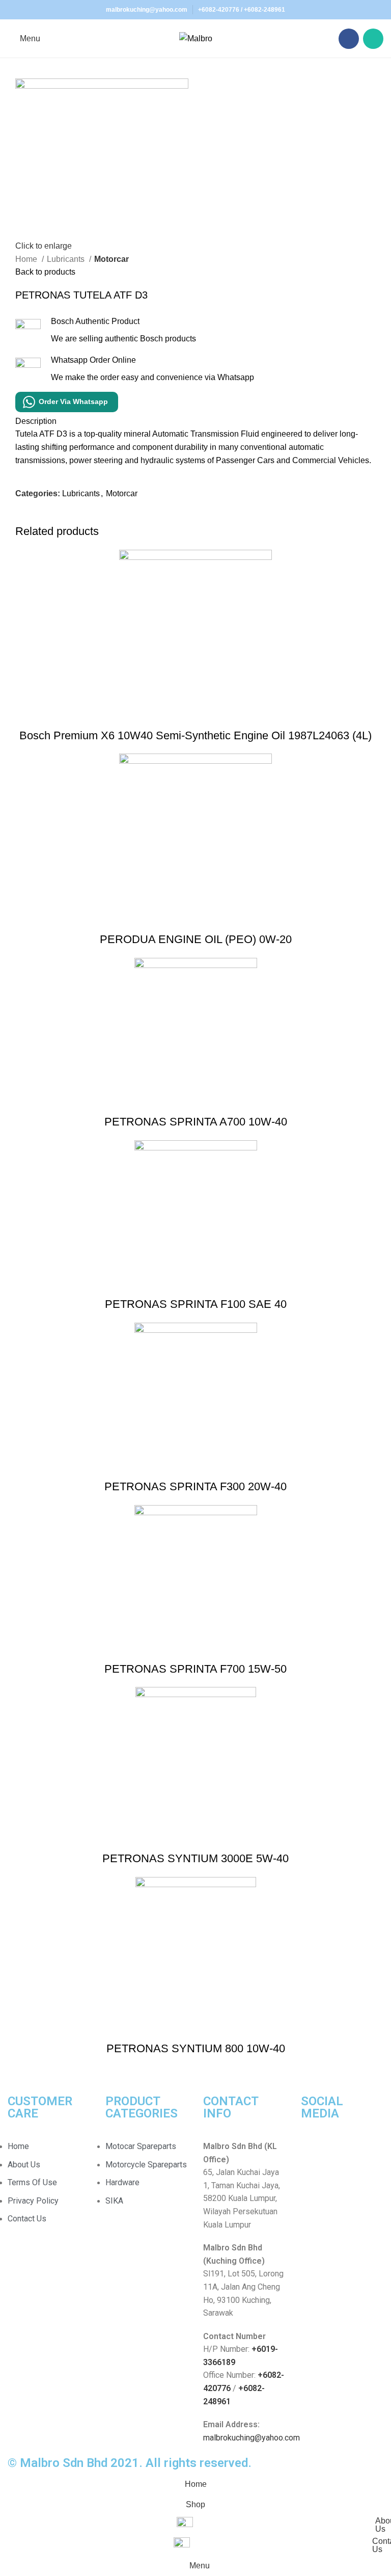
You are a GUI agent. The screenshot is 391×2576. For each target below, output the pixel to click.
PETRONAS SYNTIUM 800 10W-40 (196, 2048)
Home (27, 259)
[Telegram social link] (71, 517)
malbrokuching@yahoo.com (252, 2438)
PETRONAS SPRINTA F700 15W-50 (195, 1669)
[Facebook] (314, 2153)
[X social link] (35, 517)
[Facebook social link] (349, 39)
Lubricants (67, 259)
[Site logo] (196, 38)
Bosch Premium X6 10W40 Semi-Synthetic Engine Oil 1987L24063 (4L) (195, 735)
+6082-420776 (219, 10)
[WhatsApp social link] (373, 39)
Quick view (195, 715)
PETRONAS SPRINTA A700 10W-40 (196, 1122)
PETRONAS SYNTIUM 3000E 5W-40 (195, 1858)
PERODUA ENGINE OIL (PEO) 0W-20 (196, 939)
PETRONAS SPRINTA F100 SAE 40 (196, 1304)
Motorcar (111, 259)
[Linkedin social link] (59, 517)
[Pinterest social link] (47, 517)
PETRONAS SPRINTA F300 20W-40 (195, 1486)
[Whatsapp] (341, 2153)
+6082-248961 (264, 10)
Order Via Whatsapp (73, 401)
